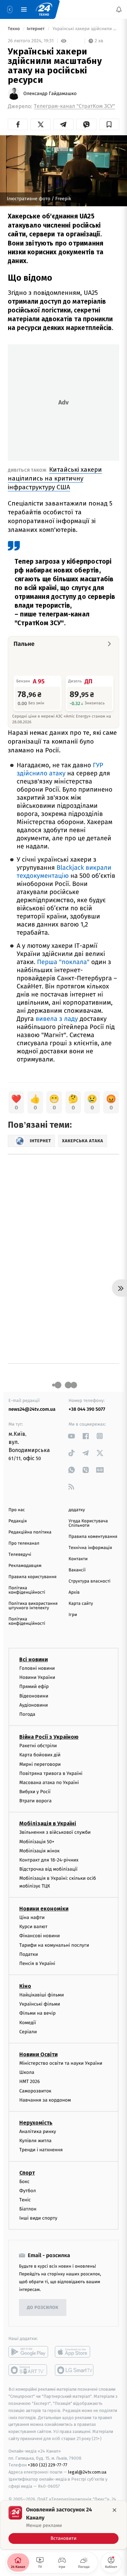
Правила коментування (93, 1537)
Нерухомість (36, 2123)
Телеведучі (20, 1555)
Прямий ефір (34, 1687)
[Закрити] (114, 2510)
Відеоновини (34, 1696)
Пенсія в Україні (37, 1963)
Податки (29, 1954)
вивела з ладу (57, 1019)
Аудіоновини (34, 1705)
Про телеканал (24, 1543)
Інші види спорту (38, 2218)
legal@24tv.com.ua (87, 2472)
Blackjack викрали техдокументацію (64, 872)
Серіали (28, 2032)
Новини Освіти (38, 2054)
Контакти (78, 1559)
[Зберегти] (109, 124)
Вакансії (77, 1570)
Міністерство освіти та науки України (61, 2063)
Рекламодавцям (25, 1566)
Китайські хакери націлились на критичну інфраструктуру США (55, 478)
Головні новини (37, 1668)
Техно (14, 29)
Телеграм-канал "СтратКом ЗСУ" (75, 106)
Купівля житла (35, 2141)
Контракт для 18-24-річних (49, 1860)
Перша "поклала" (63, 962)
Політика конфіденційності (27, 1590)
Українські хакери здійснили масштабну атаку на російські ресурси (85, 29)
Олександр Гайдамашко (50, 94)
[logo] (44, 9)
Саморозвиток (35, 2091)
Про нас (17, 1510)
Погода (27, 1714)
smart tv (28, 2370)
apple (75, 2352)
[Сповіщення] (119, 9)
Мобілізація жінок (39, 1851)
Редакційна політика (30, 1532)
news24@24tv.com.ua (32, 1409)
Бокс (24, 2181)
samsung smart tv (75, 2370)
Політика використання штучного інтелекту (33, 1606)
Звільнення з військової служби (55, 1832)
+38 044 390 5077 (87, 1409)
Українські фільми (40, 2004)
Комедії (28, 2022)
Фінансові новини (40, 1936)
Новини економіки (44, 1909)
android (28, 2352)
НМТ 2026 (30, 2081)
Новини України (37, 1677)
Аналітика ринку (38, 2132)
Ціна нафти (32, 1917)
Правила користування (33, 1577)
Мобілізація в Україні (48, 1823)
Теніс (25, 2200)
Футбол (28, 2191)
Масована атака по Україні (49, 1783)
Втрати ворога (35, 1801)
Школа (27, 2072)
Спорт (27, 2172)
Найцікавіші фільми (42, 1995)
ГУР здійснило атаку (60, 769)
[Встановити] (63, 2525)
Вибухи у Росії (35, 1792)
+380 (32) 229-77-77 (48, 2465)
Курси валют (33, 1927)
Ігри (73, 1615)
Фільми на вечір (37, 2013)
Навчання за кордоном (45, 2100)
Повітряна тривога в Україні (51, 1773)
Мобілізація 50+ (37, 1841)
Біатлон (28, 2209)
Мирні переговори (40, 1764)
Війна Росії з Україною (49, 1737)
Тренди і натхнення (41, 2150)
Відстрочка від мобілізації (48, 1869)
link (72, 1436)
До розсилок (43, 2308)
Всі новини (34, 1659)
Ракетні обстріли (38, 1746)
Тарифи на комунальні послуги (54, 1945)
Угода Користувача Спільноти (88, 1523)
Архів (74, 1593)
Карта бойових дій (40, 1755)
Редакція (18, 1521)
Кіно (25, 1986)
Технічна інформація (90, 1548)
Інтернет (36, 29)
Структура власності (90, 1581)
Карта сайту (81, 1604)
